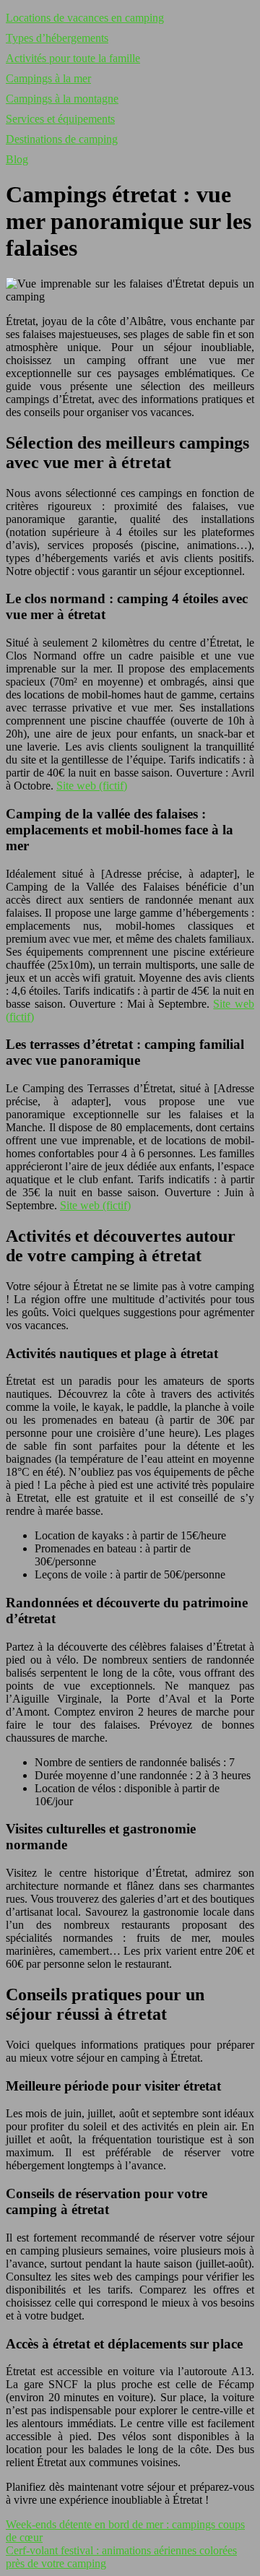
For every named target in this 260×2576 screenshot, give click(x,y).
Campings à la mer (48, 78)
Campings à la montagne (62, 99)
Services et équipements (60, 119)
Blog (17, 159)
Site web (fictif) (92, 786)
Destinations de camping (62, 139)
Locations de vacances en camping (85, 18)
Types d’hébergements (57, 38)
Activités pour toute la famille (73, 58)
